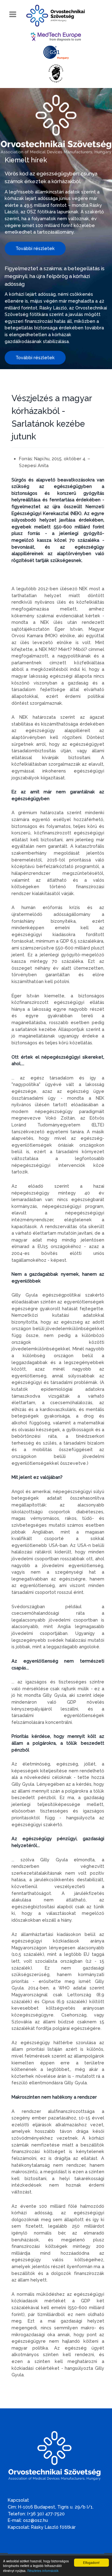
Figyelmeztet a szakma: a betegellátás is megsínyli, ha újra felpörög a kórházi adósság (55, 276)
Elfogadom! (91, 2562)
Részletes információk (43, 2571)
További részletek (35, 248)
